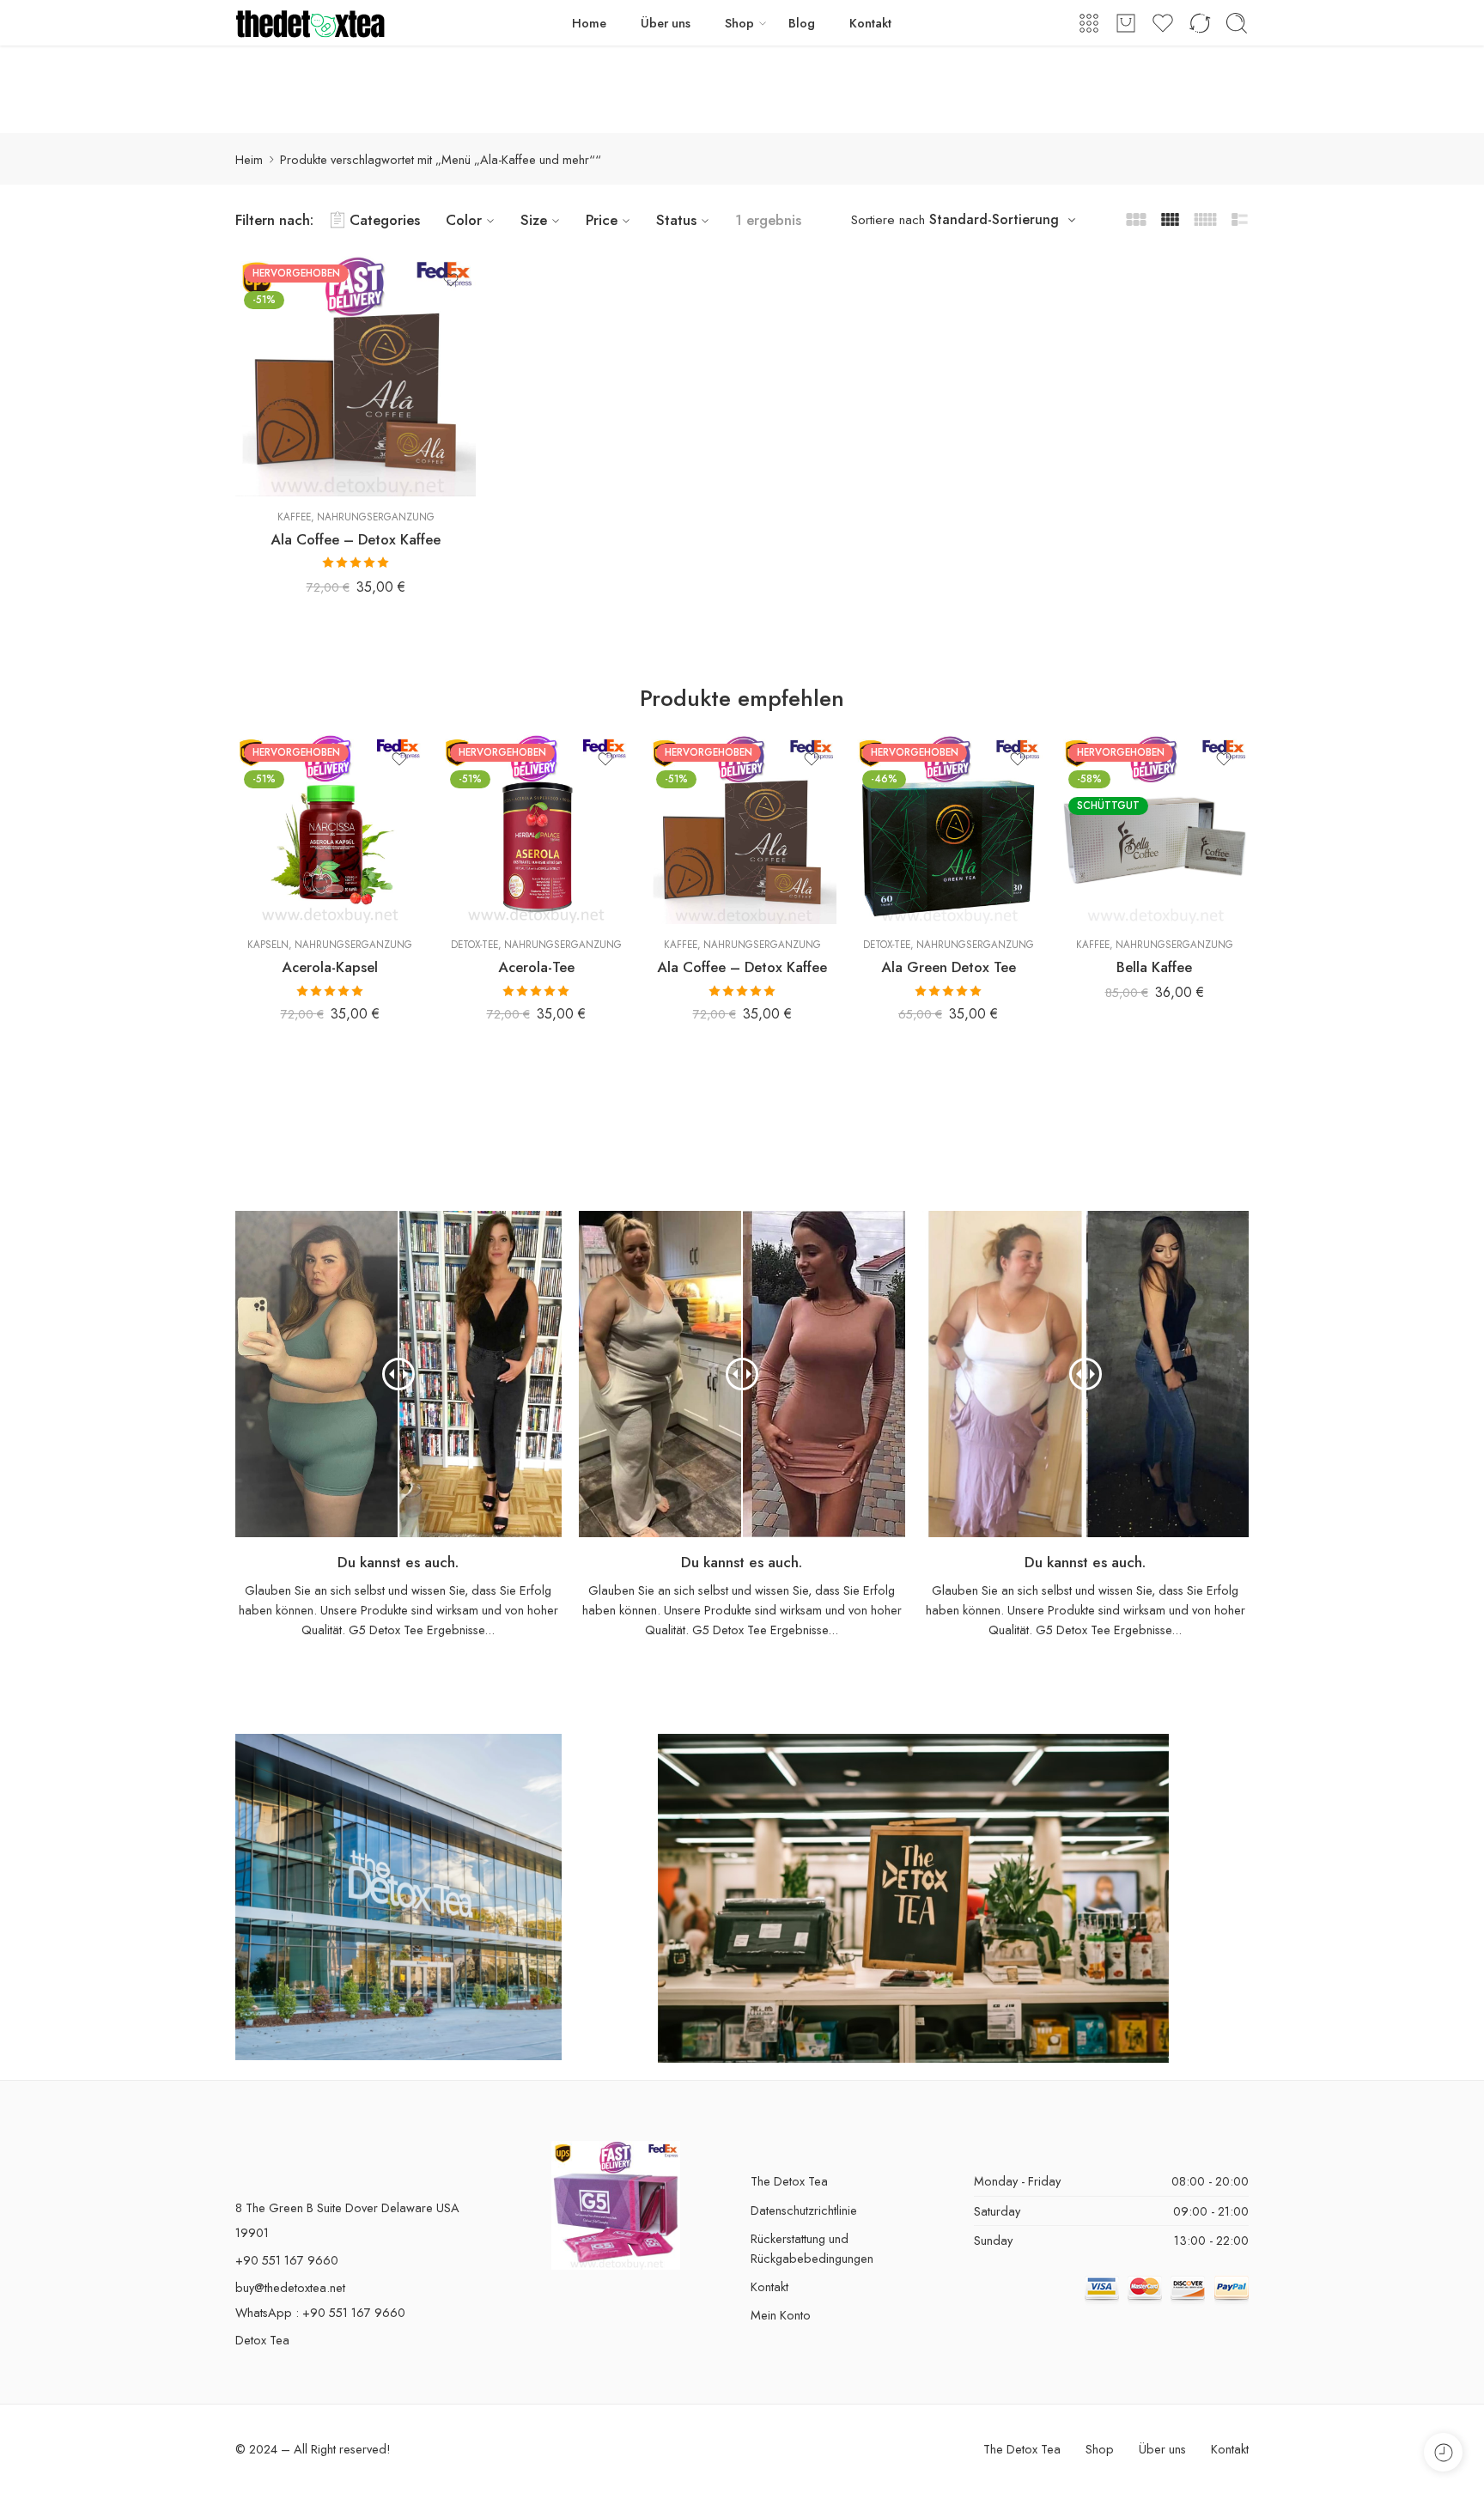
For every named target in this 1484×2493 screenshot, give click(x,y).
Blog (802, 23)
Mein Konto (781, 2315)
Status (676, 220)
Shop (739, 23)
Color (464, 220)
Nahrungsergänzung (376, 517)
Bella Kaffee (1154, 967)
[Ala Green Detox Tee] (948, 830)
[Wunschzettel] (451, 280)
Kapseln (268, 945)
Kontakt (870, 23)
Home (589, 23)
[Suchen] (1237, 23)
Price (602, 220)
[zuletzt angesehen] (1443, 2452)
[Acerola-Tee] (536, 830)
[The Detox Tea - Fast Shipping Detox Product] (310, 23)
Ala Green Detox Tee (949, 967)
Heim (249, 159)
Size (534, 220)
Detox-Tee (474, 945)
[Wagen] (1126, 23)
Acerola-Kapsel (330, 967)
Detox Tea (262, 2340)
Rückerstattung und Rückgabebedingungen (812, 2248)
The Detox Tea (789, 2181)
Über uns (666, 23)
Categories (385, 220)
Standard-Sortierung (994, 219)
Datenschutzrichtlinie (804, 2210)
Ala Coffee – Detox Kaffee (356, 539)
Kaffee (294, 517)
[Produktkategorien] (1089, 23)
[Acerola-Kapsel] (330, 830)
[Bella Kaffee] (1154, 830)
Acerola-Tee (536, 967)
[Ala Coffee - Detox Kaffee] (356, 376)
